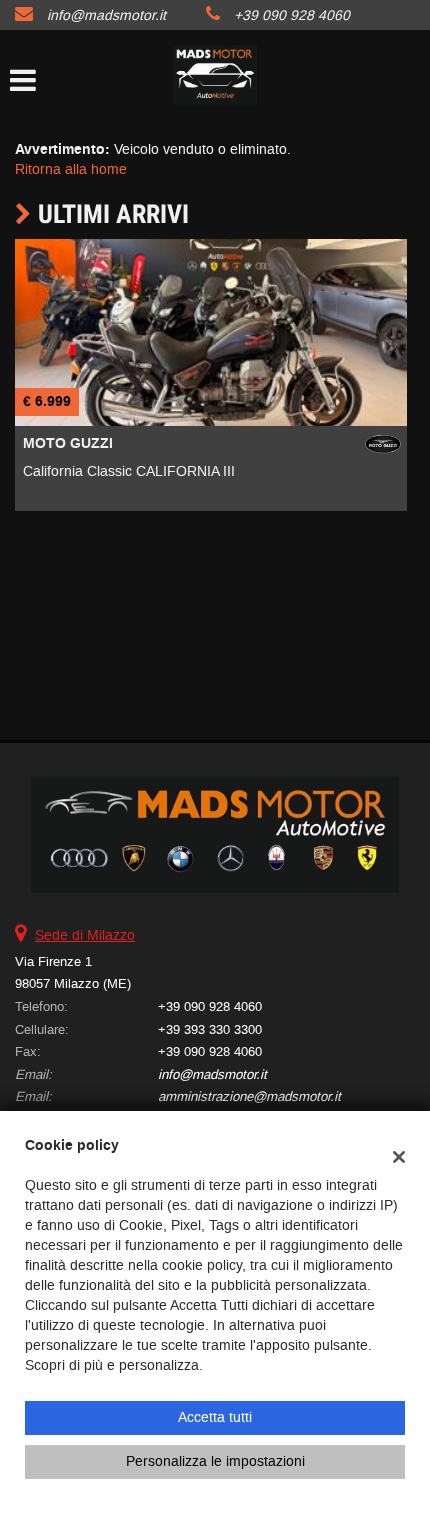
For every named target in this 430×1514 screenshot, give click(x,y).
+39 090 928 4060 (292, 15)
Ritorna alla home (71, 169)
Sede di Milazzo (85, 935)
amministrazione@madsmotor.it (249, 1096)
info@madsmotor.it (106, 15)
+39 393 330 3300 (210, 1029)
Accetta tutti (215, 1417)
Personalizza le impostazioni (215, 1461)
